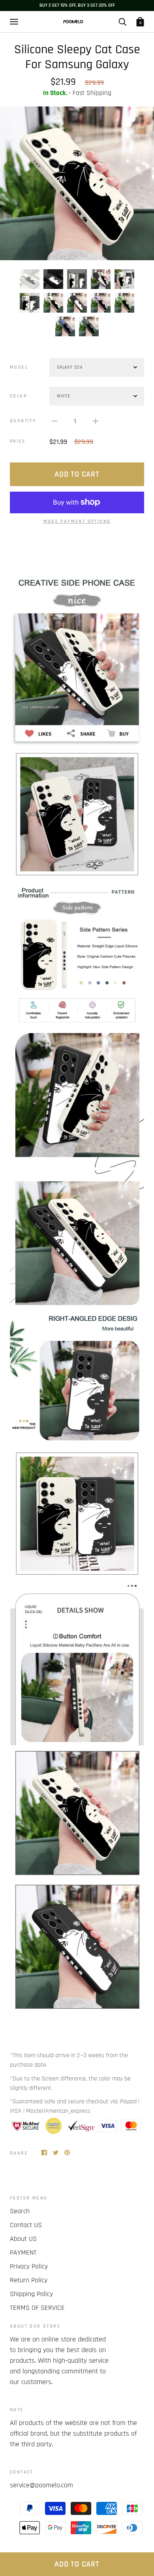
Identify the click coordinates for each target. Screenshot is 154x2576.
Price (18, 441)
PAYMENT (23, 2253)
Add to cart (77, 474)
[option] (77, 183)
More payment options (77, 521)
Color (19, 396)
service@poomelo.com (41, 2485)
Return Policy (29, 2280)
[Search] (122, 22)
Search (20, 2211)
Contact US (26, 2225)
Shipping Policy (31, 2294)
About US (23, 2239)
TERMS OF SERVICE (37, 2308)
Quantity (23, 421)
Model (19, 367)
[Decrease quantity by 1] (54, 421)
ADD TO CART (77, 2564)
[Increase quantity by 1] (96, 421)
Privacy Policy (29, 2266)
